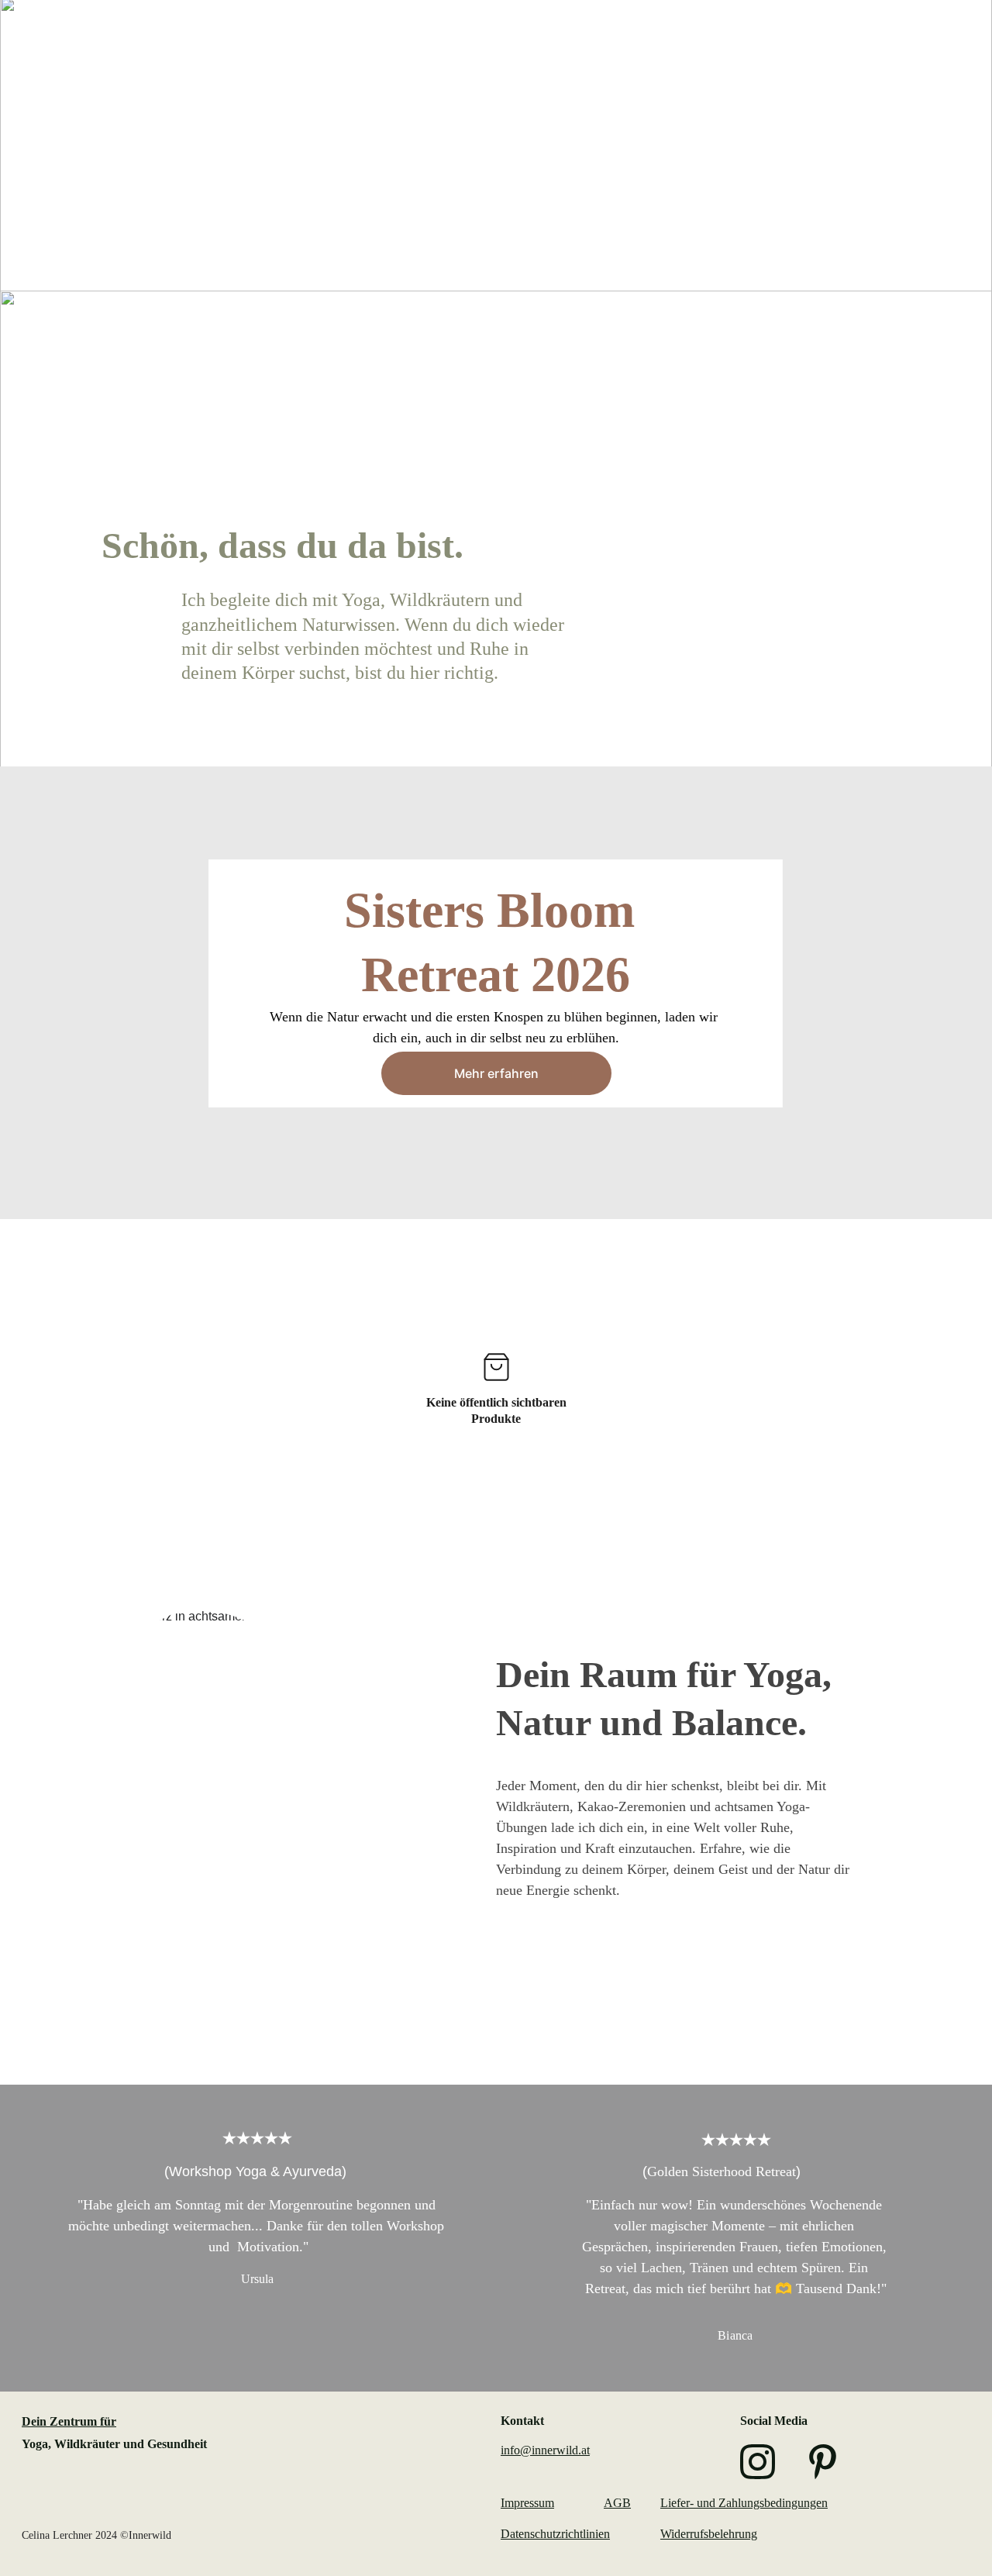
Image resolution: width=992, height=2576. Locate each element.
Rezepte (711, 44)
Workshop (565, 44)
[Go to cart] (948, 45)
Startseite (482, 44)
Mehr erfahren (496, 1073)
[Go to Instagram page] (758, 2462)
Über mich (843, 44)
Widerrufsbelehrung (709, 2534)
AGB (617, 2503)
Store (915, 44)
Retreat (641, 44)
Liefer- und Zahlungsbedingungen (744, 2503)
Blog (773, 44)
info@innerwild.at (545, 2450)
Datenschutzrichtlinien (555, 2534)
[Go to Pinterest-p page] (823, 2462)
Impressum (527, 2503)
